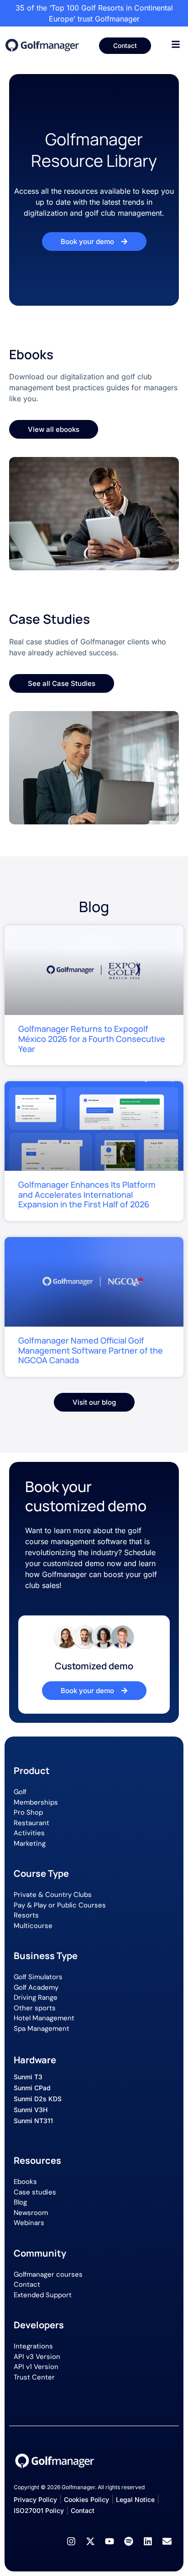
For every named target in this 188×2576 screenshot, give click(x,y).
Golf (20, 1792)
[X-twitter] (90, 2541)
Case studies (35, 2192)
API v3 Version (37, 2357)
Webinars (29, 2223)
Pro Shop (28, 1812)
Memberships (36, 1802)
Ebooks (25, 2182)
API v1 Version (36, 2367)
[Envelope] (167, 2541)
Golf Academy (36, 1987)
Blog (20, 2202)
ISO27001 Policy (39, 2510)
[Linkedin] (148, 2541)
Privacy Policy (35, 2499)
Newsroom (31, 2213)
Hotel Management (44, 2018)
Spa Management (42, 2029)
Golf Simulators (38, 1977)
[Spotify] (129, 2541)
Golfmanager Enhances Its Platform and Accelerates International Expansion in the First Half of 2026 (87, 1194)
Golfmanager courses (48, 2274)
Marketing (30, 1843)
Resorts (26, 1915)
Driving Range (36, 1997)
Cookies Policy (86, 2499)
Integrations (33, 2346)
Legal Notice (135, 2499)
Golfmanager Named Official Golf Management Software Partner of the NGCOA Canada (91, 1350)
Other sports (35, 2008)
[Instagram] (71, 2541)
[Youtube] (110, 2541)
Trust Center (34, 2377)
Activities (29, 1833)
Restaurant (31, 1823)
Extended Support (43, 2295)
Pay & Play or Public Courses (60, 1905)
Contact (27, 2284)
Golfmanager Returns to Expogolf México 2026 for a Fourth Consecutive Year (92, 1038)
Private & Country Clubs (53, 1895)
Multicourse (33, 1926)
